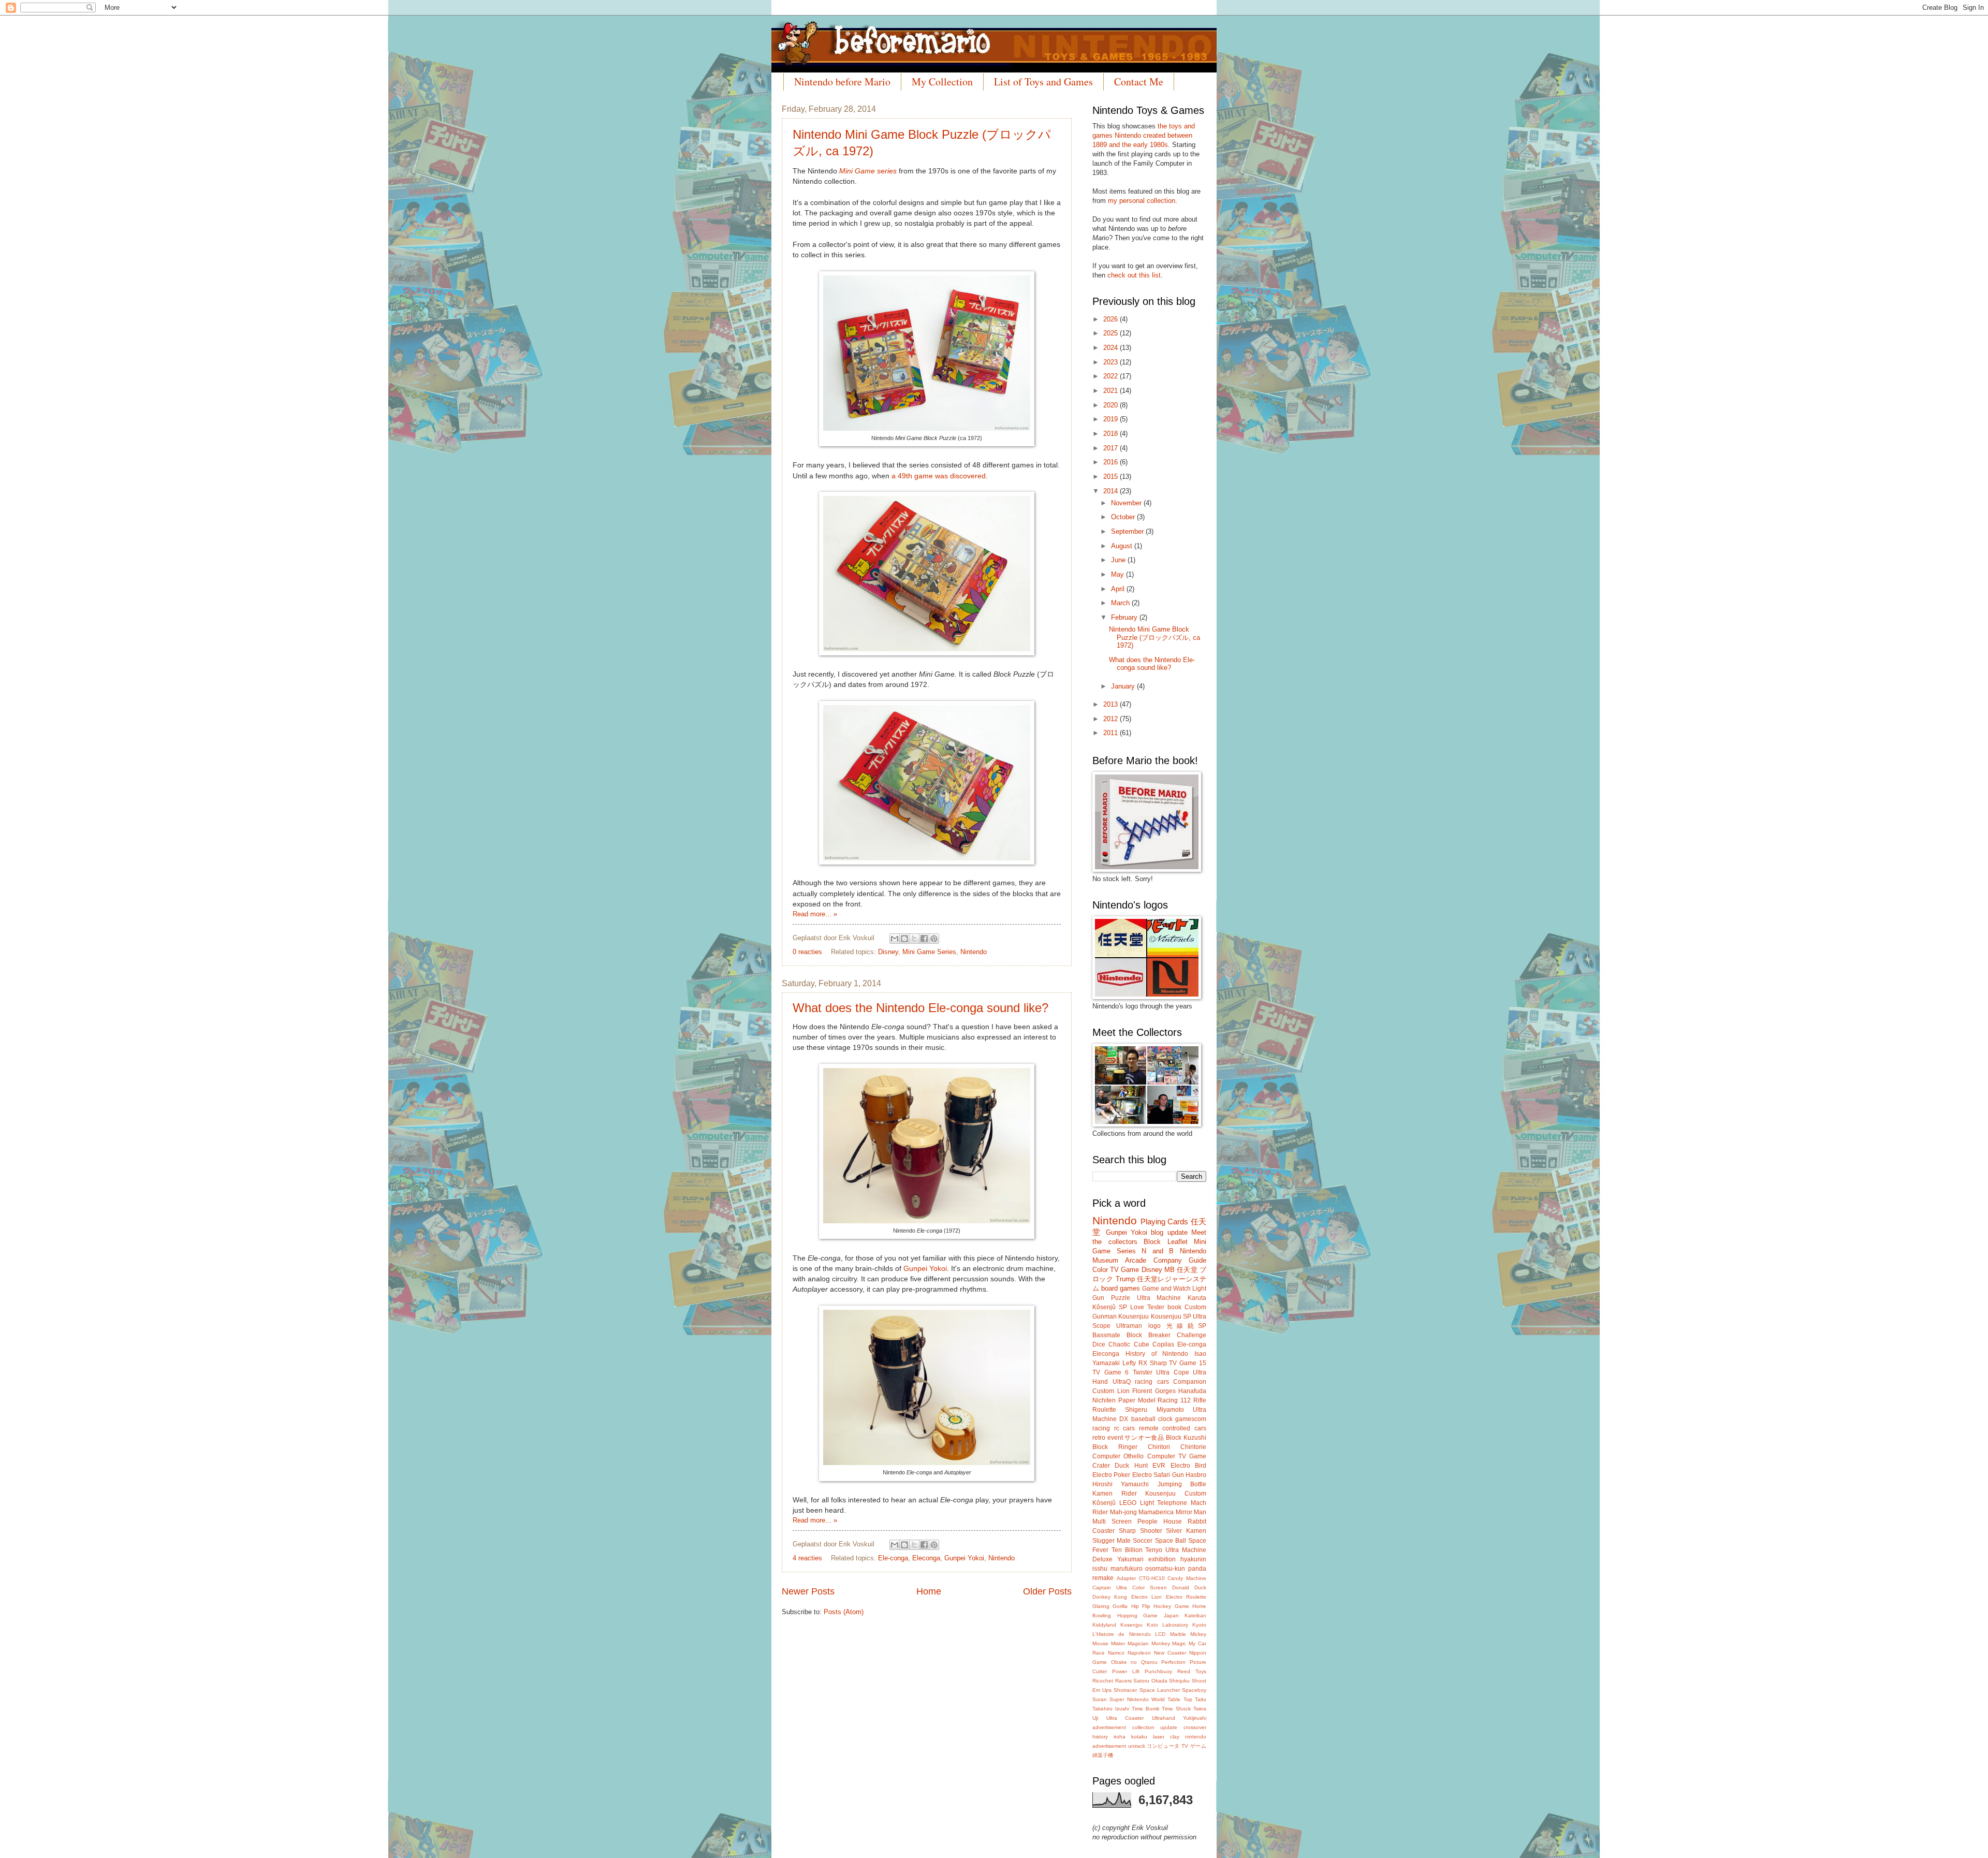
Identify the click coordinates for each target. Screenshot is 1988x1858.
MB (1170, 1270)
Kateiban (1195, 1615)
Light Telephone (1164, 1503)
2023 (1112, 362)
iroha (1120, 1737)
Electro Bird (1188, 1466)
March (1121, 603)
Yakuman (1130, 1559)
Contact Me (1139, 82)
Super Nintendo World (1137, 1699)
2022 (1112, 376)
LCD (1160, 1634)
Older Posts (1047, 1591)
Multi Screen (1112, 1521)
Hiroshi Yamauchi (1121, 1484)
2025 (1112, 333)
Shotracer (1125, 1690)
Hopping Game (1138, 1615)
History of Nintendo (1157, 1354)
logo (1154, 1326)
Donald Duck (1189, 1588)
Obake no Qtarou (1134, 1662)
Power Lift (1126, 1671)
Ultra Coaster (1125, 1718)
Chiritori (1159, 1447)
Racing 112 (1174, 1400)
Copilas (1163, 1344)
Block (1152, 1242)
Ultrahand (1164, 1718)
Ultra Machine (1159, 1298)
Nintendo (974, 952)
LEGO (1128, 1503)
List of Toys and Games (1043, 82)
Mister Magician (1130, 1643)
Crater (1101, 1466)
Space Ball (1171, 1541)
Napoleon (1139, 1653)
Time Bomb (1146, 1709)
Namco (1116, 1653)
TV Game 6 (1110, 1372)
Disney (888, 952)
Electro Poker (1111, 1475)
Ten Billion (1127, 1550)
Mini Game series (868, 171)
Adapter (1126, 1578)
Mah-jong (1123, 1512)
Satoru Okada (1150, 1681)
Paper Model (1137, 1400)
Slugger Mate (1112, 1541)
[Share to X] (914, 939)
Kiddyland (1104, 1625)
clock (1165, 1419)
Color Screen (1150, 1588)
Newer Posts (808, 1591)
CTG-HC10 (1152, 1578)
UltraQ (1122, 1382)
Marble (1178, 1634)
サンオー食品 (1144, 1438)
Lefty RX (1135, 1363)
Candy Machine (1187, 1578)
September (1128, 531)
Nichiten (1104, 1400)
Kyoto (1199, 1625)
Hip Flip (1141, 1606)
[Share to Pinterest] (934, 939)
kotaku (1139, 1737)
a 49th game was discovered (939, 476)
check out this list (1134, 275)
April (1119, 589)
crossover (1195, 1727)
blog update (1169, 1232)
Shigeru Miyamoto (1154, 1410)
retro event (1108, 1438)
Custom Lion (1111, 1391)
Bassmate (1106, 1335)
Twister (1143, 1372)
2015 (1112, 477)
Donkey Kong (1110, 1597)
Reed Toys (1192, 1671)
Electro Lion (1146, 1597)
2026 (1112, 319)
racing (1101, 1428)
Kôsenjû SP (1110, 1307)
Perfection (1173, 1662)
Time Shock (1176, 1709)
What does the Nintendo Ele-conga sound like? (920, 1008)
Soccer (1143, 1541)
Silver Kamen (1186, 1531)
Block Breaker (1149, 1335)
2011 (1112, 733)
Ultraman (1129, 1326)
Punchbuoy (1158, 1671)
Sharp (1158, 1363)
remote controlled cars (1173, 1428)
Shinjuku (1179, 1681)
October (1124, 517)
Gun (1178, 1475)
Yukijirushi (1195, 1718)
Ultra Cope (1173, 1372)
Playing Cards (1165, 1221)
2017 (1112, 448)
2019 (1112, 419)
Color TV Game (1116, 1270)
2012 (1112, 719)
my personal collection (1142, 201)
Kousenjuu (1134, 1316)
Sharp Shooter (1141, 1531)
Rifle (1200, 1400)
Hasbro (1196, 1475)
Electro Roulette (1186, 1597)
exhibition (1162, 1559)
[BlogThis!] (904, 939)
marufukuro (1127, 1569)
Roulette (1104, 1410)
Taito (1201, 1699)
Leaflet (1178, 1242)
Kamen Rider (1115, 1494)
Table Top (1180, 1699)
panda (1197, 1569)
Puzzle (1121, 1298)
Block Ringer (1115, 1447)
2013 (1112, 704)
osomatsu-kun (1165, 1569)
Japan (1171, 1615)
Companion (1190, 1382)
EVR (1159, 1466)
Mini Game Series (929, 952)
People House (1160, 1521)
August (1123, 546)
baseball (1143, 1419)
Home (929, 1591)
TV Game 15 (1188, 1363)
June (1119, 560)
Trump (1125, 1279)
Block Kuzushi (1186, 1438)
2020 (1112, 405)
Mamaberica (1156, 1512)
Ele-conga (893, 1558)
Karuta (1197, 1298)
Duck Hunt (1131, 1466)
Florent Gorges (1154, 1391)
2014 (1112, 491)
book (1174, 1307)
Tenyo (1154, 1550)
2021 (1112, 391)
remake (1103, 1578)
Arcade (1136, 1260)
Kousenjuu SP (1171, 1316)
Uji (1095, 1718)
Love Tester (1147, 1307)
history (1100, 1737)
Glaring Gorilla (1110, 1606)
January (1124, 686)
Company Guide (1180, 1260)
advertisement (1109, 1727)
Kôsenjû (1104, 1503)
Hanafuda (1192, 1391)
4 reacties (807, 1558)
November (1127, 503)
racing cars (1152, 1382)
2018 (1112, 434)
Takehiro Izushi (1111, 1709)
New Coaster (1170, 1653)
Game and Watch (1166, 1289)
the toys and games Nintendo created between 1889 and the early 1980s (1144, 135)
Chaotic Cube (1129, 1344)
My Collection (942, 82)
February (1125, 617)
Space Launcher (1160, 1690)
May (1119, 574)
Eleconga (926, 1558)
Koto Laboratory (1167, 1625)
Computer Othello (1118, 1456)
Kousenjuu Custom (1176, 1494)
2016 (1112, 462)
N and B (1158, 1251)
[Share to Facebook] (924, 939)
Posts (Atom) (844, 1612)
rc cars (1125, 1428)
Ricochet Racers (1112, 1681)
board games (1121, 1288)
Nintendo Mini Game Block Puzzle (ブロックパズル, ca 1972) (1154, 637)
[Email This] (895, 939)
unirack (1137, 1746)
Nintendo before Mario (842, 82)
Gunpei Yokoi (925, 1269)
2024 (1112, 348)
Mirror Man (1191, 1512)
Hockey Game (1171, 1606)
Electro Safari (1151, 1475)
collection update (1155, 1727)
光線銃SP (1186, 1326)
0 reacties (807, 952)
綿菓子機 (1103, 1755)
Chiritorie (1193, 1447)
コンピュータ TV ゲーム (1176, 1746)
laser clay (1166, 1737)
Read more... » (815, 914)
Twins (1200, 1709)
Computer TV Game (1177, 1456)
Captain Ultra (1110, 1588)
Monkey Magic (1169, 1643)
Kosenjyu (1131, 1625)
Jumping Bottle (1182, 1484)
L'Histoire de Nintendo (1122, 1634)
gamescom (1191, 1419)
